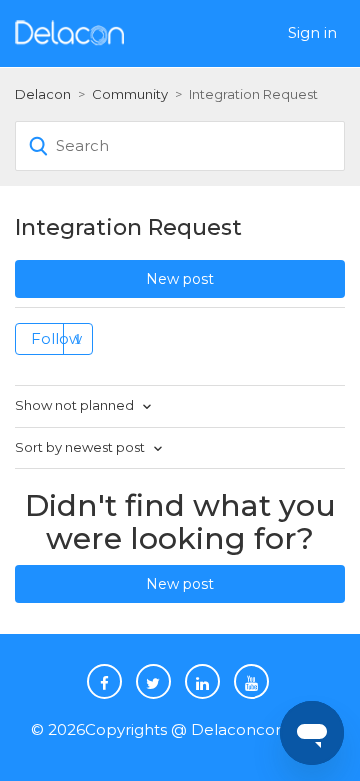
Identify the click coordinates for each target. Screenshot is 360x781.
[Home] (69, 31)
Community (130, 94)
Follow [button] (56, 338)
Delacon (43, 94)
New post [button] (180, 279)
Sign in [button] (312, 32)
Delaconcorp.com (260, 729)
